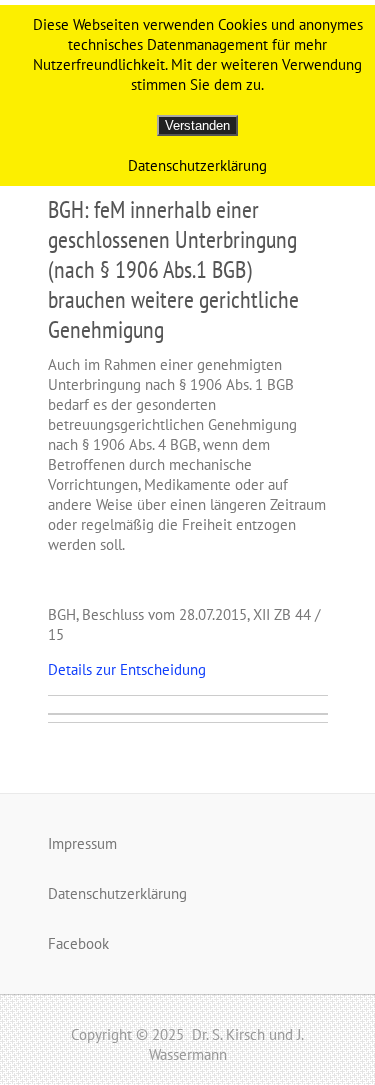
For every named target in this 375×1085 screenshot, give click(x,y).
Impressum (82, 843)
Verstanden (197, 125)
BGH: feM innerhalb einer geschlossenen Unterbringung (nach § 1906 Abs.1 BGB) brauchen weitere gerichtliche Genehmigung (173, 269)
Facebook (78, 943)
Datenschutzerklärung (117, 893)
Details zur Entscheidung (127, 669)
